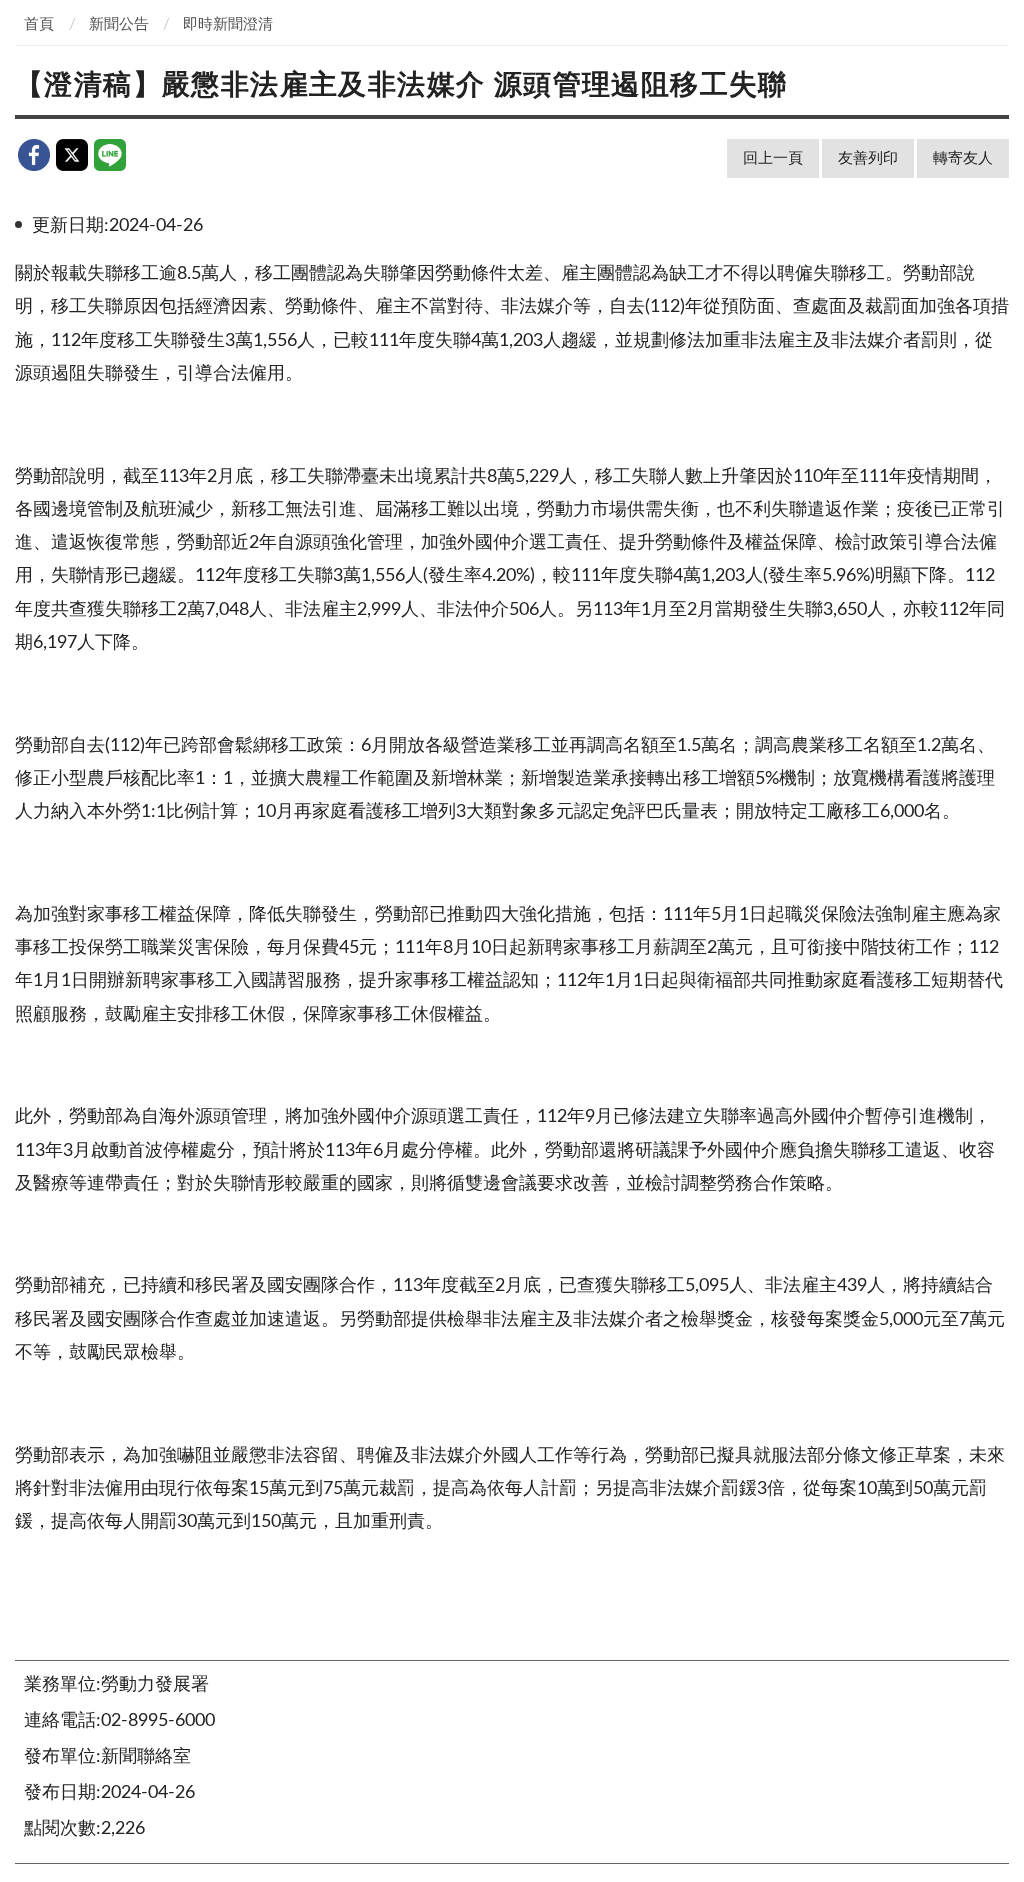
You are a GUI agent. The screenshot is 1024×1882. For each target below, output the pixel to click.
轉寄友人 (963, 158)
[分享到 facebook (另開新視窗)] (34, 155)
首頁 (39, 24)
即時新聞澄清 (228, 24)
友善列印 (868, 158)
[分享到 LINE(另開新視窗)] (110, 155)
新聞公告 (119, 24)
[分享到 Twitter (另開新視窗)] (72, 155)
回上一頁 (773, 158)
